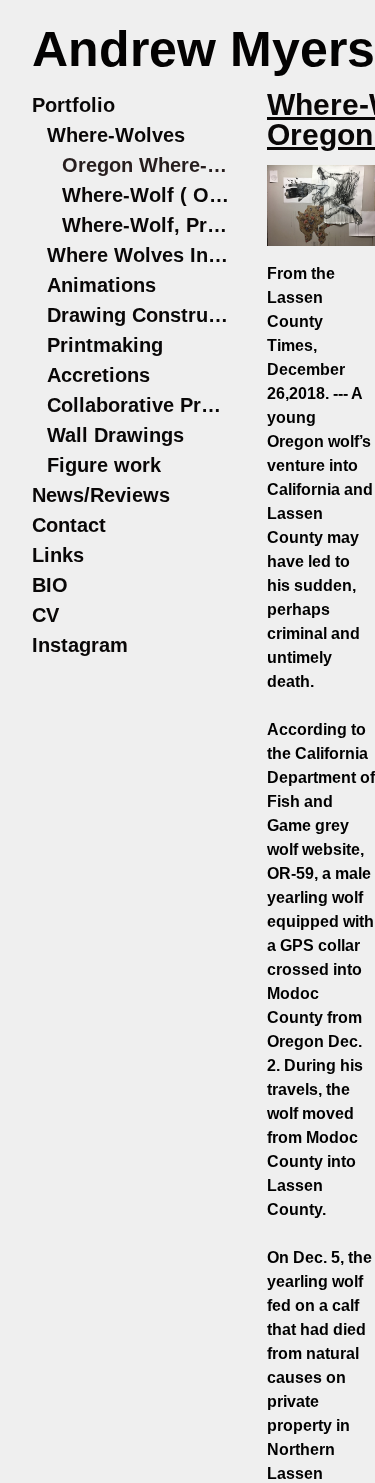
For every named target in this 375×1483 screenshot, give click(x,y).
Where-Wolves (116, 135)
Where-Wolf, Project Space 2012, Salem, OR (147, 225)
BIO (50, 585)
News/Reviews (101, 495)
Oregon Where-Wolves (147, 165)
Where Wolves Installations (139, 255)
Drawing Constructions (139, 315)
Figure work (104, 465)
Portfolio (73, 105)
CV (45, 615)
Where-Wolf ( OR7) (147, 195)
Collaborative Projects (139, 405)
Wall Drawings (115, 435)
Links (58, 555)
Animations (101, 285)
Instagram (80, 645)
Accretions (98, 375)
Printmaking (105, 345)
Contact (69, 525)
